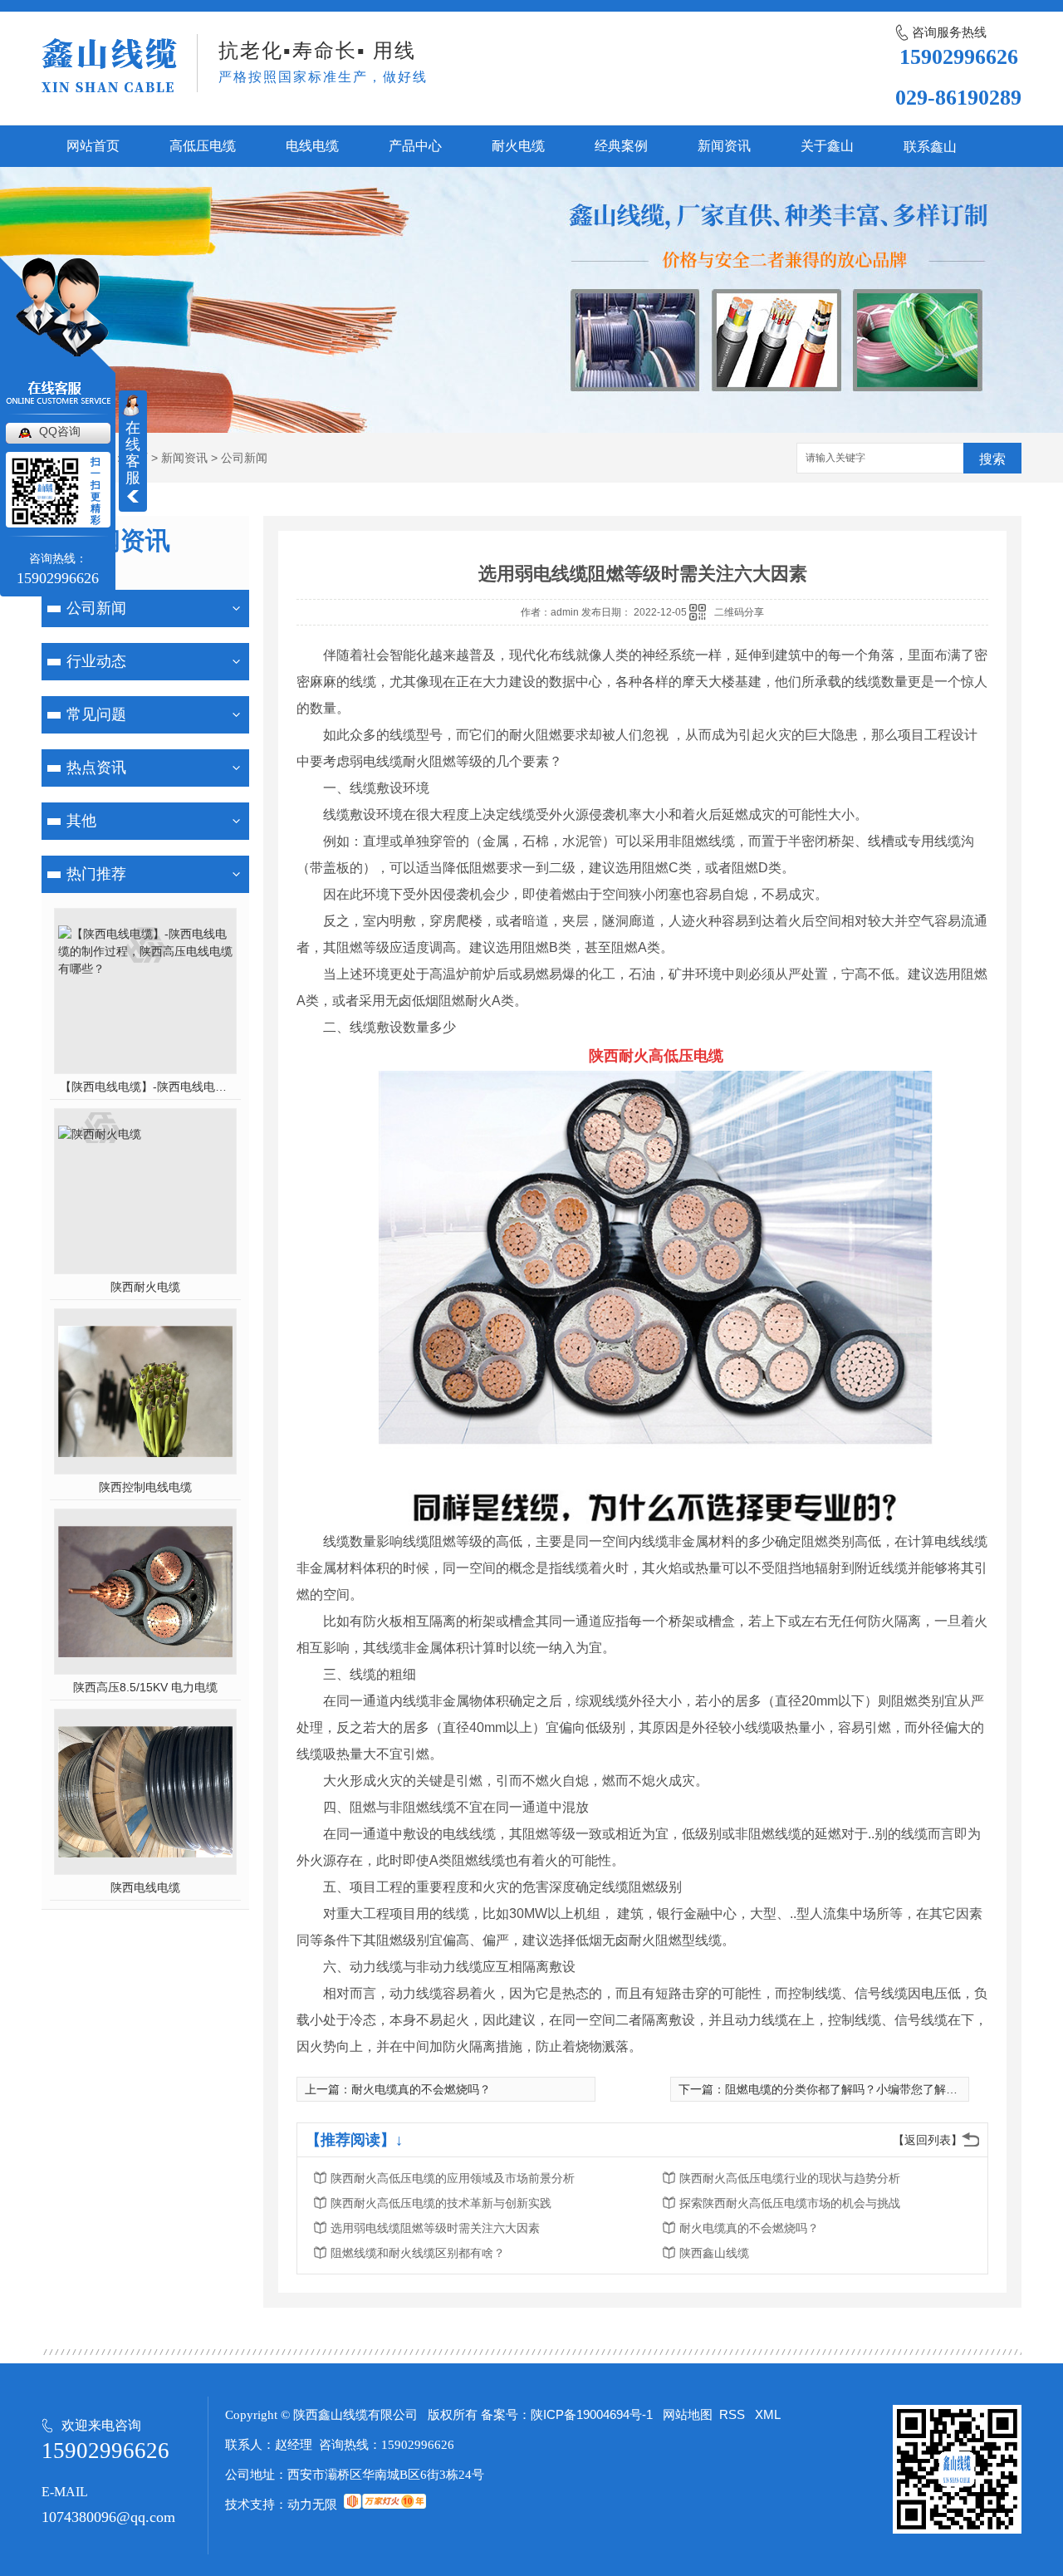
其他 (81, 821)
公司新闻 (244, 458)
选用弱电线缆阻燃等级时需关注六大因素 (435, 2228)
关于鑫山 (827, 146)
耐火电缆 (518, 146)
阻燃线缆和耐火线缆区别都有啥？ (418, 2253)
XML (768, 2414)
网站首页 (93, 146)
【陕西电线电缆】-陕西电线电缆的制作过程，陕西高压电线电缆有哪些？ (146, 1087)
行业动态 (96, 661)
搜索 (992, 459)
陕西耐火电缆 (145, 1287)
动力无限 (312, 2504)
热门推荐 (96, 874)
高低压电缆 (203, 146)
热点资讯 (96, 768)
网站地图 (688, 2414)
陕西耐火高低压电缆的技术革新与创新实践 (441, 2203)
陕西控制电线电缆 (145, 1487)
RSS (734, 2414)
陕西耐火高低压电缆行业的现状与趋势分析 (790, 2178)
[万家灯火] (385, 2504)
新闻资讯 (724, 146)
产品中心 (415, 146)
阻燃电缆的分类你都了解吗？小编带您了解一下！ (853, 2089)
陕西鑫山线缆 (714, 2253)
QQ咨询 (60, 431)
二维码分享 (739, 612)
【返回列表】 (928, 2140)
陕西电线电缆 (145, 1887)
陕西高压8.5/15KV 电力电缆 (145, 1687)
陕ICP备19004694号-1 (592, 2414)
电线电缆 (312, 146)
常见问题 (96, 714)
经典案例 (621, 146)
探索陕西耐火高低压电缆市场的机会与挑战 (790, 2203)
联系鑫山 (930, 147)
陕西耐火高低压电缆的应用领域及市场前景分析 (453, 2178)
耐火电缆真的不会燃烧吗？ (421, 2089)
